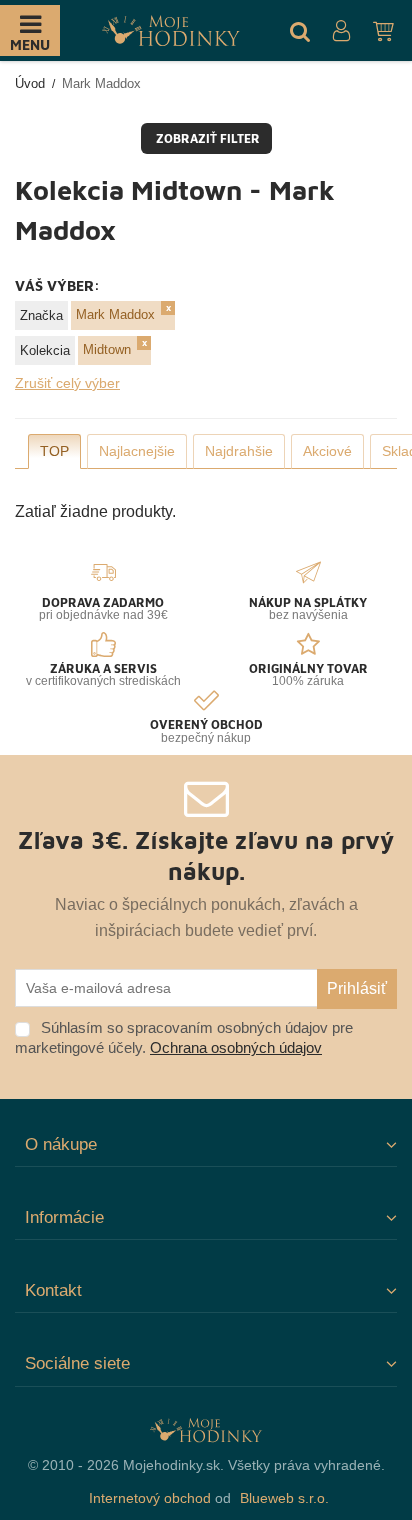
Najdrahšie (239, 451)
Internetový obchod (150, 1498)
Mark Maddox (115, 314)
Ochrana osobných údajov (236, 1047)
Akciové (327, 451)
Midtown (107, 349)
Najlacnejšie (137, 451)
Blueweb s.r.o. (284, 1498)
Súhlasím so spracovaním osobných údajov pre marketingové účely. (184, 1037)
